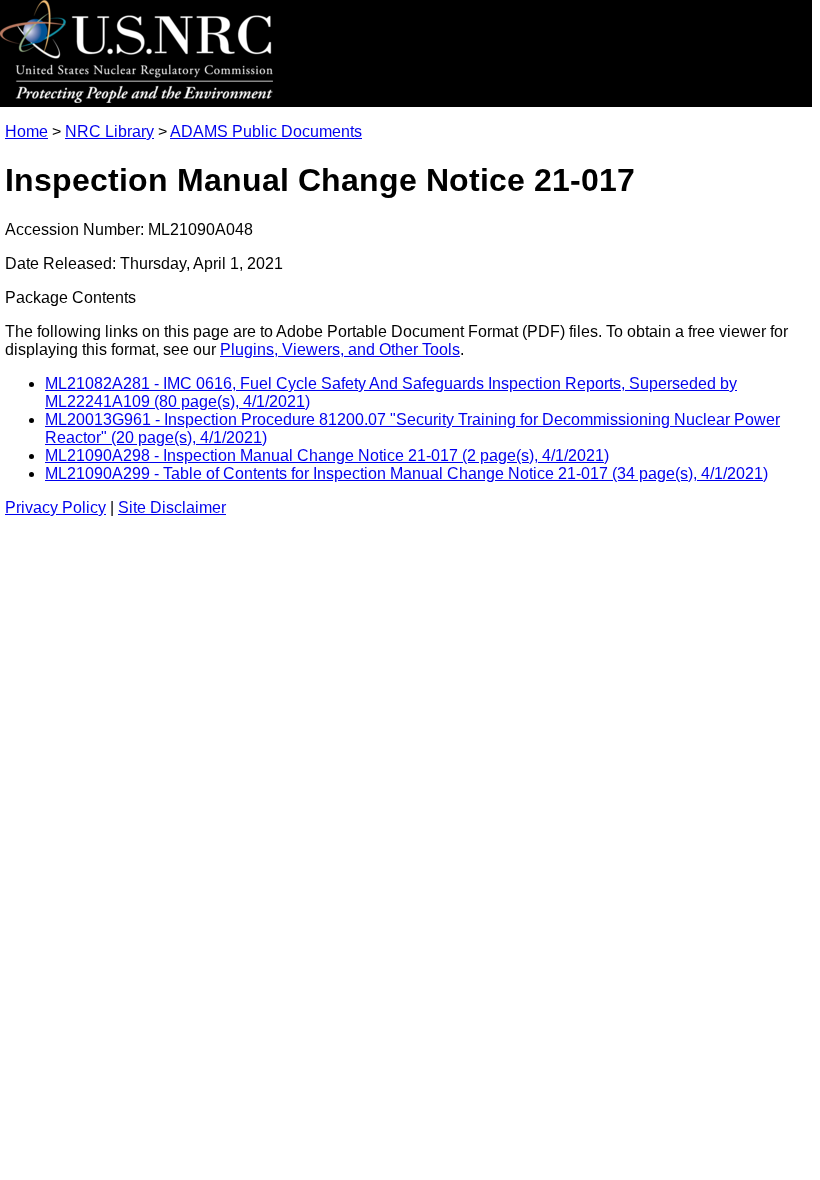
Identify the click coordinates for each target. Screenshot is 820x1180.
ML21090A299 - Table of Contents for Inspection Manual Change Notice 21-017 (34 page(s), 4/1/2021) (406, 473)
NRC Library (109, 131)
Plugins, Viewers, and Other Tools (340, 349)
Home (26, 131)
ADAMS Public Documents (266, 131)
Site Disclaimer (172, 507)
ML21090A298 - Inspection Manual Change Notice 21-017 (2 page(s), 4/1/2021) (327, 455)
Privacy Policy (55, 507)
